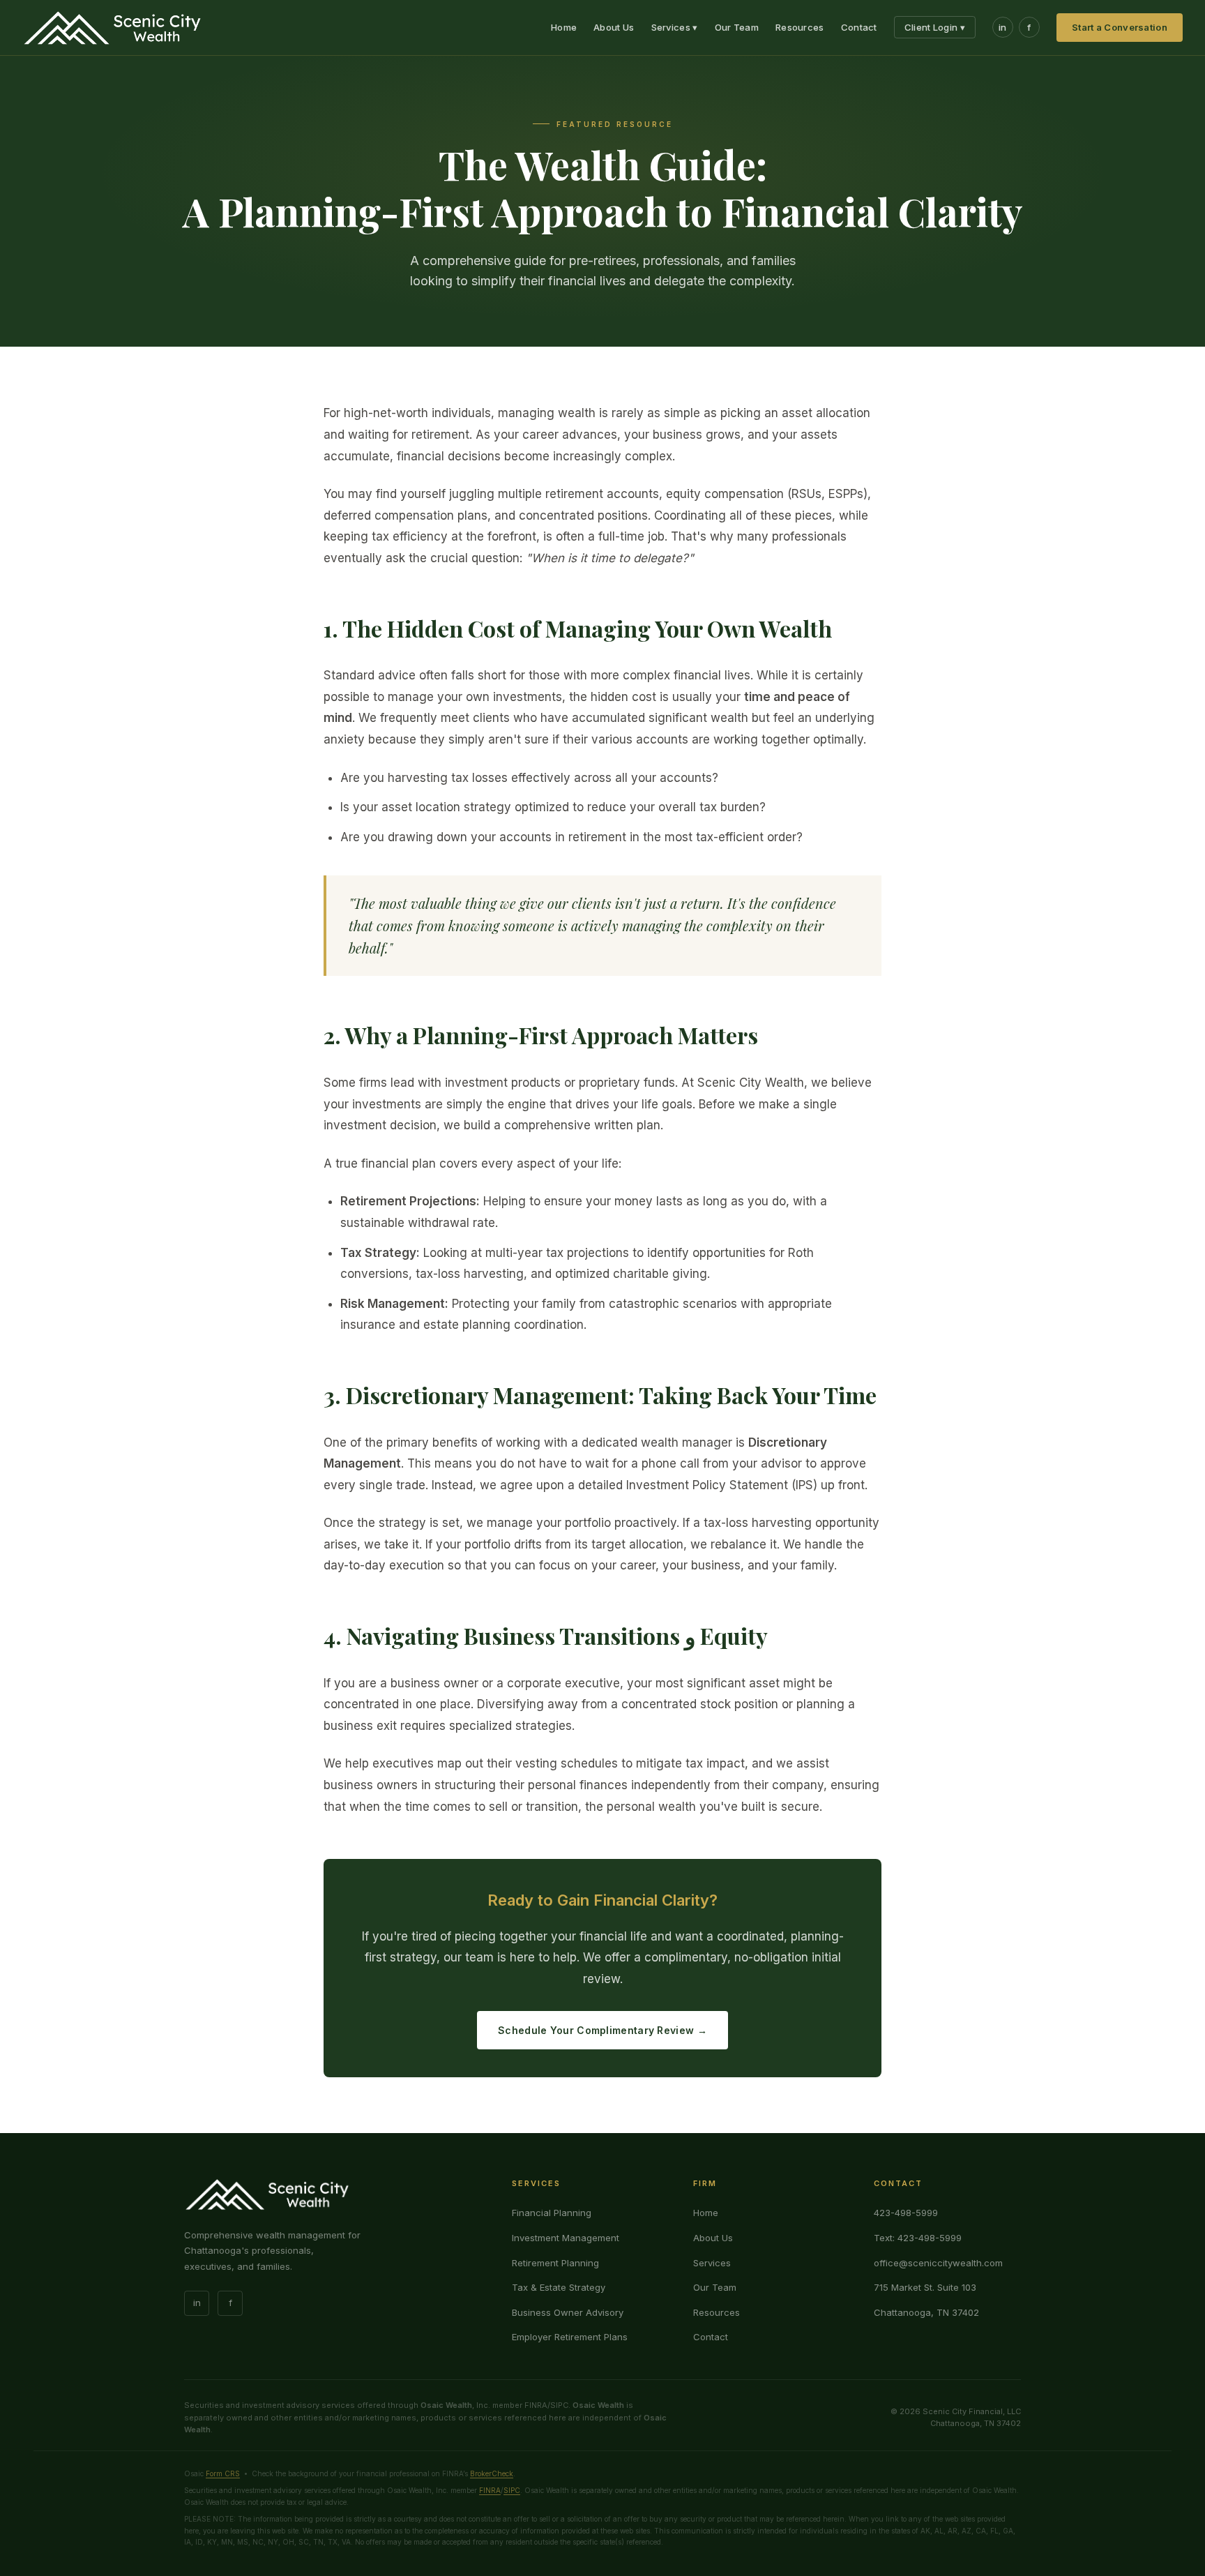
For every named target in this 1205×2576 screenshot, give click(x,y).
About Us (614, 27)
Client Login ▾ (935, 27)
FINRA (490, 2490)
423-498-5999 (906, 2213)
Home (564, 27)
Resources (800, 27)
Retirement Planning (555, 2263)
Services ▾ (675, 27)
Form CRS (223, 2473)
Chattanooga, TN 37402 (926, 2312)
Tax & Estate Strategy (559, 2287)
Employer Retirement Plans (570, 2337)
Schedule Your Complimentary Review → (602, 2030)
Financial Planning (552, 2213)
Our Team (737, 27)
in (1003, 27)
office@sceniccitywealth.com (938, 2263)
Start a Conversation (1120, 27)
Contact (859, 27)
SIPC (512, 2490)
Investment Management (566, 2238)
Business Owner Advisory (568, 2312)
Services (712, 2263)
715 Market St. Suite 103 (925, 2287)
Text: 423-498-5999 (918, 2238)
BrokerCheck (492, 2473)
